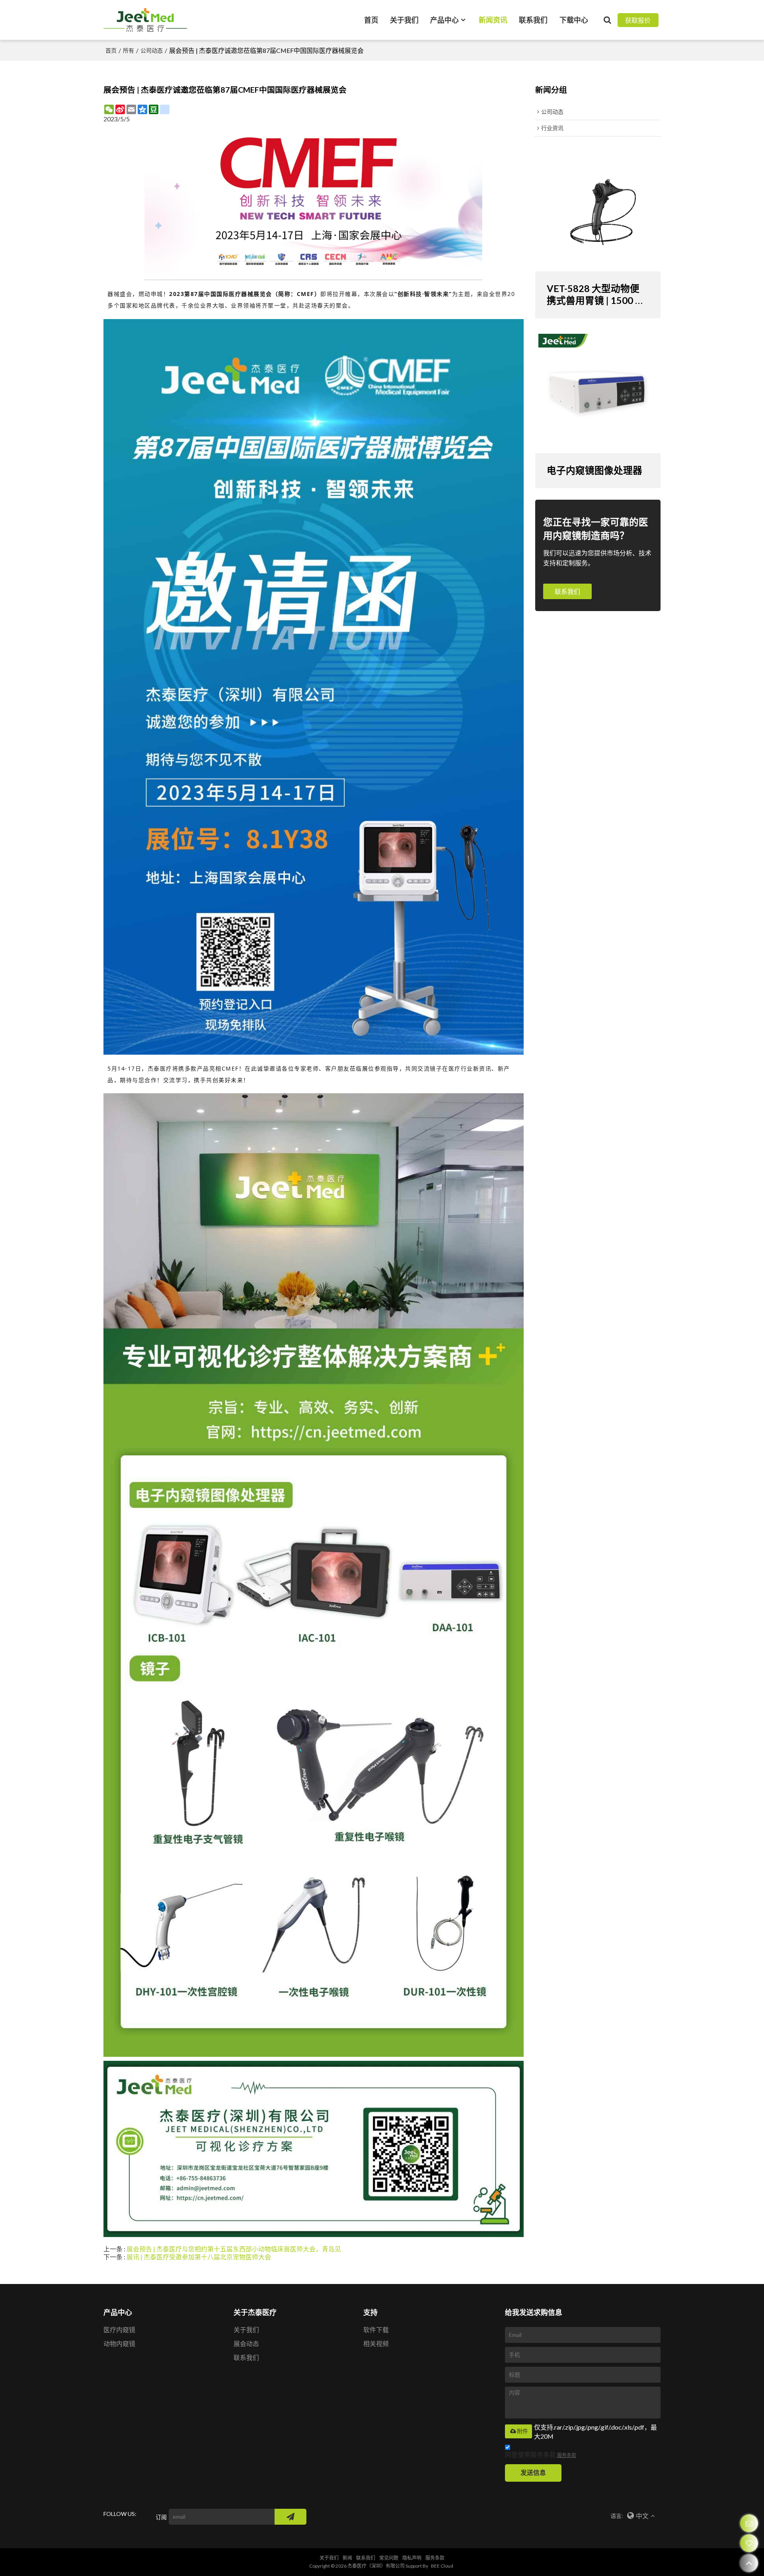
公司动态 (152, 50)
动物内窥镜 (119, 2343)
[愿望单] (749, 2543)
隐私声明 (412, 2558)
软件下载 (376, 2330)
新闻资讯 (493, 20)
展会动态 (246, 2343)
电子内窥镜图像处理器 (594, 470)
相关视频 (376, 2343)
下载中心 (574, 20)
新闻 (347, 2558)
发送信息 (533, 2472)
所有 (129, 50)
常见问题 (389, 2558)
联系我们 (533, 20)
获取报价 (638, 20)
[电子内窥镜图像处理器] (598, 393)
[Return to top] (749, 2563)
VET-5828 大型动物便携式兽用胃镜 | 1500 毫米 (596, 295)
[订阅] (290, 2517)
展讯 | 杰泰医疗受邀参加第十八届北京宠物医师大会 (199, 2257)
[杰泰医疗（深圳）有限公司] (145, 20)
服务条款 (567, 2455)
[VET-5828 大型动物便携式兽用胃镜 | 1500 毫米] (598, 212)
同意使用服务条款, (541, 2454)
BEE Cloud (442, 2566)
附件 (522, 2431)
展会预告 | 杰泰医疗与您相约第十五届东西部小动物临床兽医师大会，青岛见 (234, 2249)
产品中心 (444, 20)
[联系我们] (749, 2523)
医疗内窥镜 (119, 2330)
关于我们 (404, 20)
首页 (371, 20)
